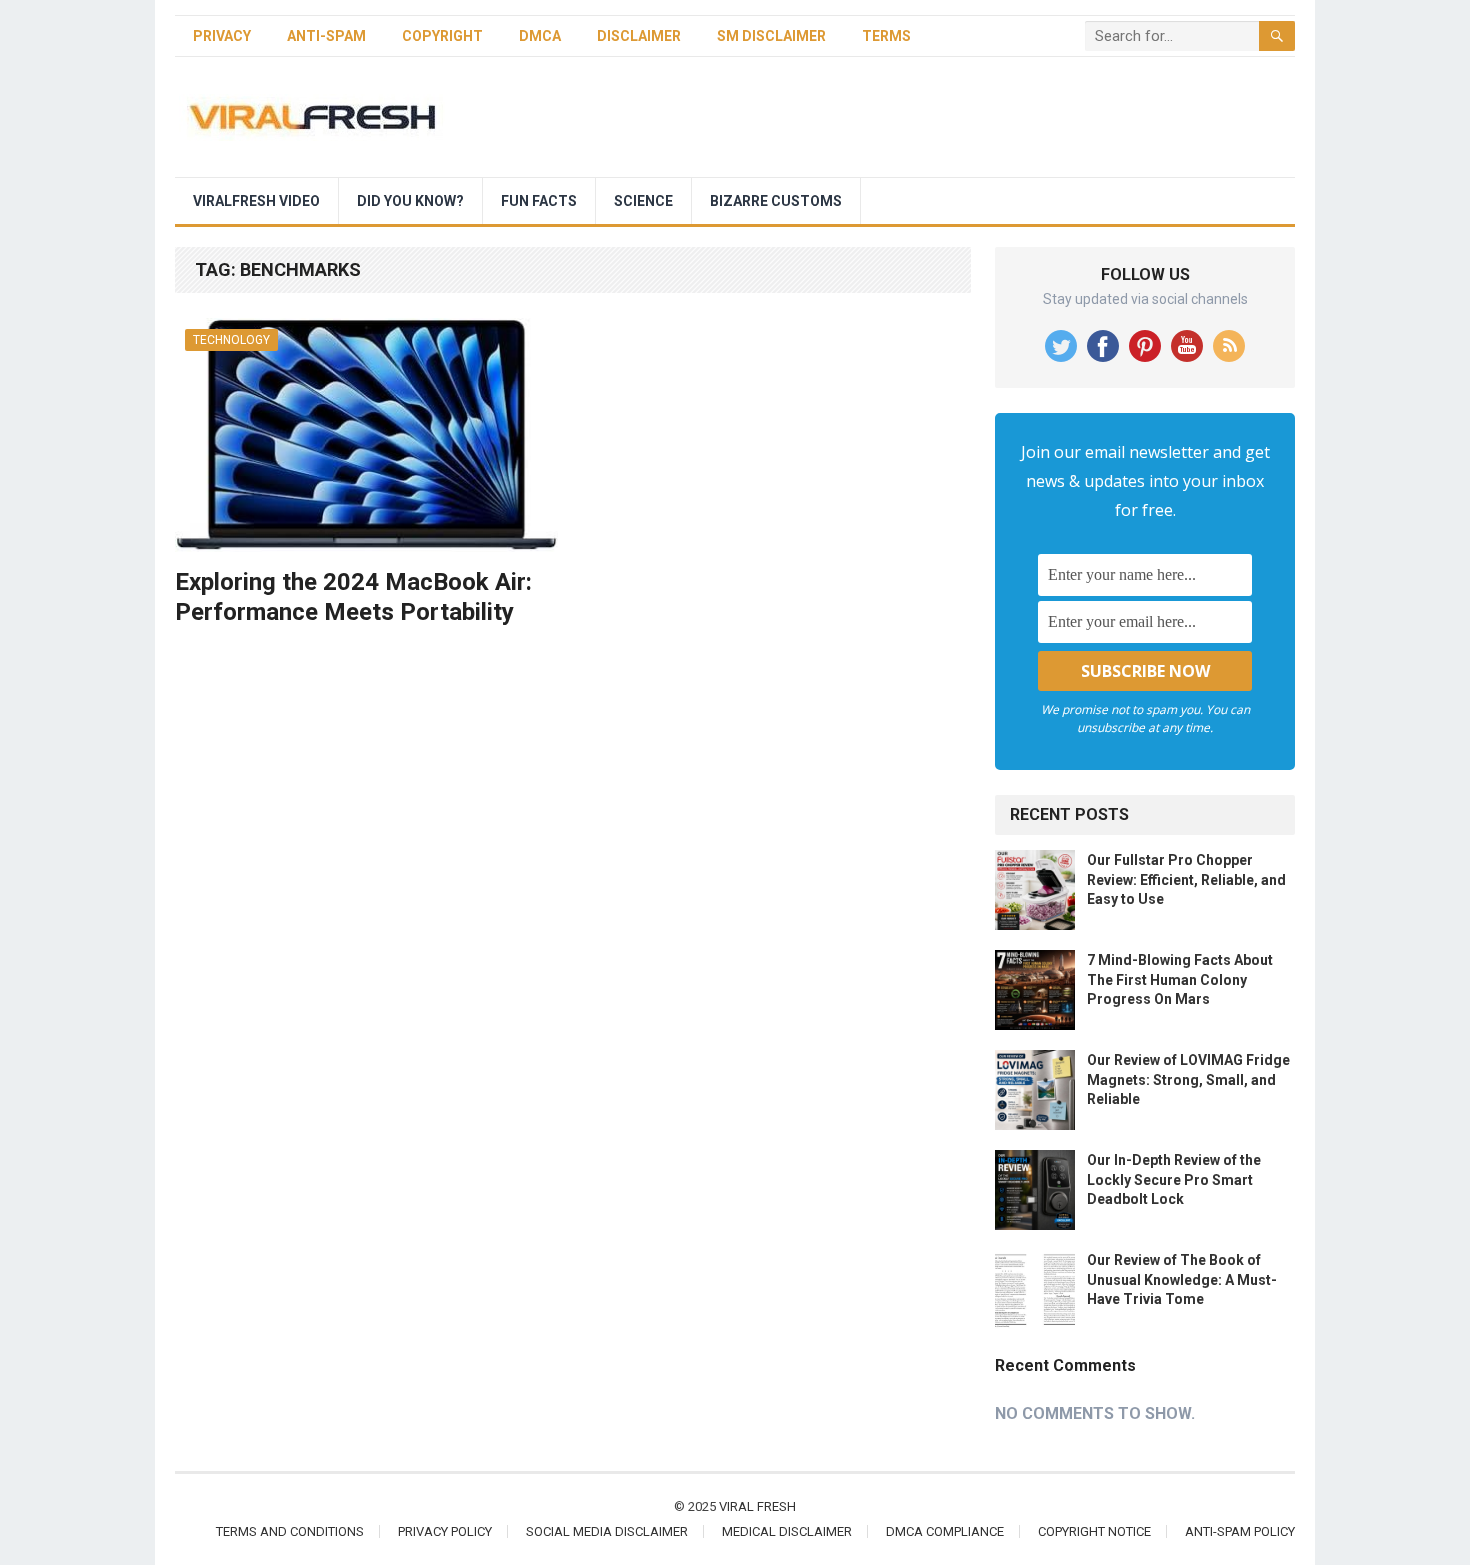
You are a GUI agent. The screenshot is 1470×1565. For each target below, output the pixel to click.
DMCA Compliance (945, 1531)
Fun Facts (539, 201)
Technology (231, 340)
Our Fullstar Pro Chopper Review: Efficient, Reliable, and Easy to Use (1186, 879)
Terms (886, 36)
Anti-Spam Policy (1240, 1531)
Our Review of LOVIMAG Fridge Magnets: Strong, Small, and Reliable (1188, 1079)
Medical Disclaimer (787, 1531)
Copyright (442, 36)
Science (643, 201)
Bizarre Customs (776, 201)
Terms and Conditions (290, 1531)
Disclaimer (639, 36)
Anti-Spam (326, 36)
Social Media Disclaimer (607, 1531)
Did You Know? (410, 201)
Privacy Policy (445, 1531)
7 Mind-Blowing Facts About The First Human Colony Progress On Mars (1180, 979)
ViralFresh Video (256, 201)
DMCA (540, 36)
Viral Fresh (757, 1506)
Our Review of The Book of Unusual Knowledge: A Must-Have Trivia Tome (1182, 1279)
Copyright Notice (1094, 1531)
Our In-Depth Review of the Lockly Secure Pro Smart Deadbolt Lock (1174, 1179)
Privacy (222, 36)
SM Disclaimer (771, 36)
